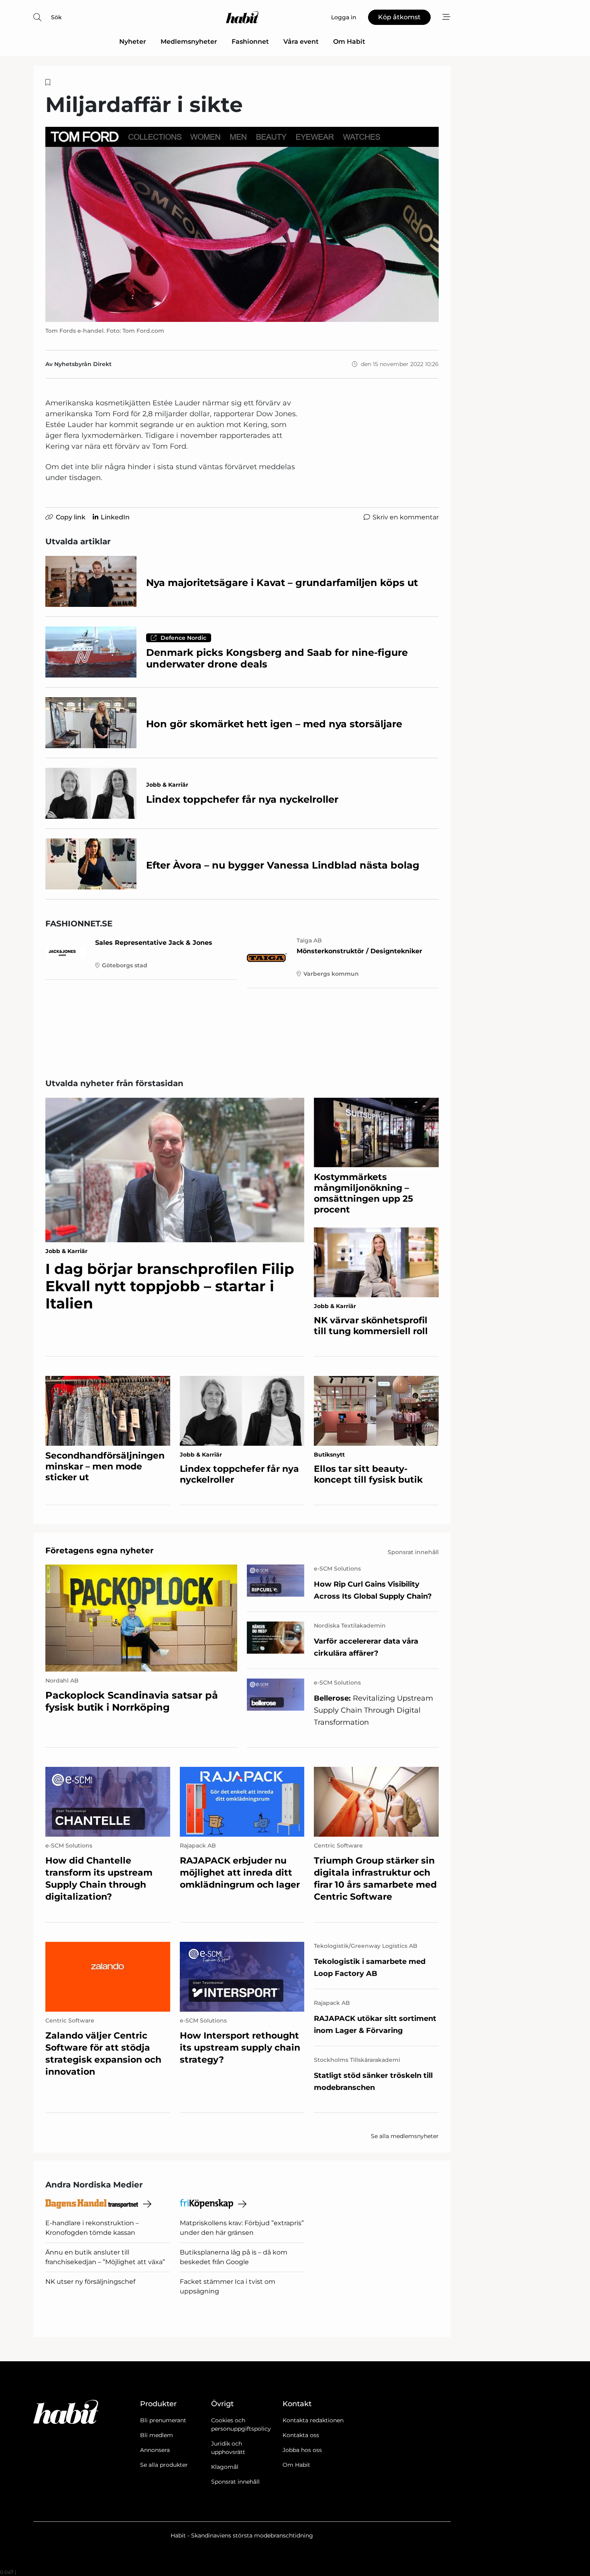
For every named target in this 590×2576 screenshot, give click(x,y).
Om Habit (349, 42)
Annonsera (155, 2450)
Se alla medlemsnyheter (405, 2136)
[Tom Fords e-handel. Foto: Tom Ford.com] (242, 224)
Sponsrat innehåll (235, 2482)
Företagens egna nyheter (100, 1550)
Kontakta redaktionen (313, 2420)
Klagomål (225, 2467)
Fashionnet (250, 42)
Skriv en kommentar (406, 517)
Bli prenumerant (163, 2420)
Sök (56, 17)
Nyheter (133, 42)
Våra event (301, 42)
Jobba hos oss (302, 2450)
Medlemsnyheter (189, 42)
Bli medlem (157, 2435)
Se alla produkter (164, 2465)
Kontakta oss (301, 2435)
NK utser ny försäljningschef (90, 2282)
